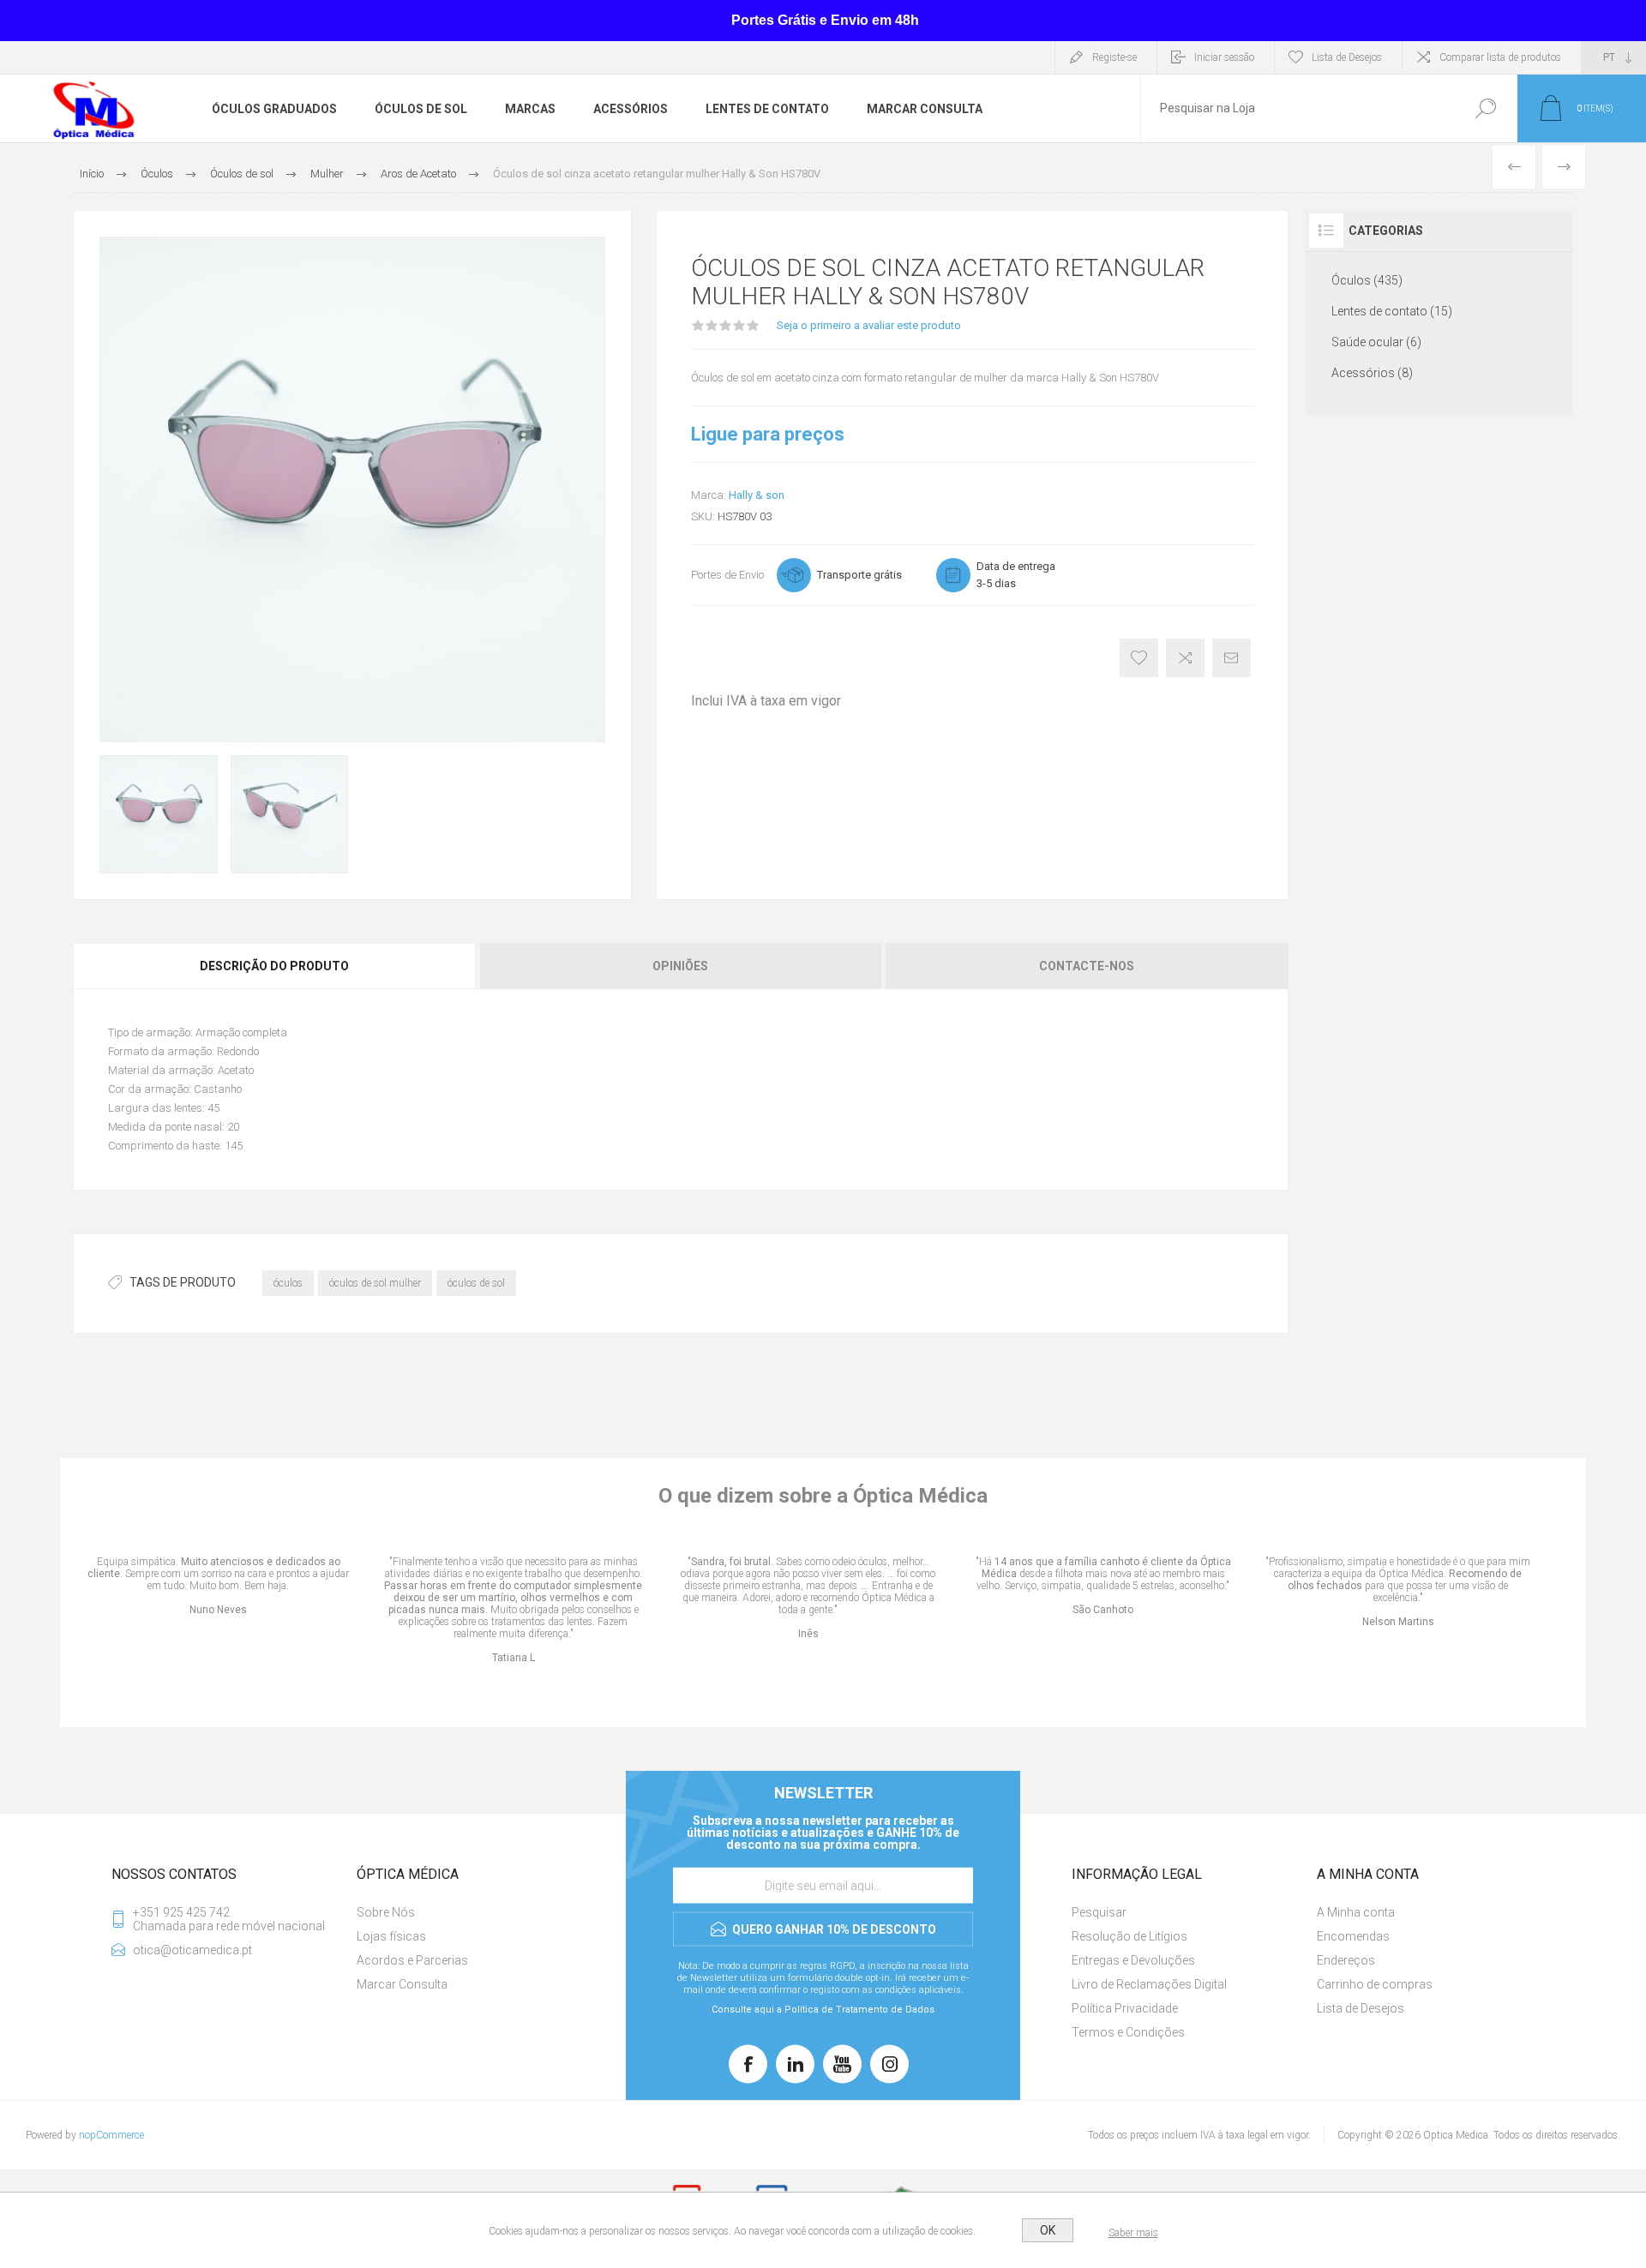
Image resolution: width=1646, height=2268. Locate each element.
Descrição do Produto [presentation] (274, 966)
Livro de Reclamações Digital (1149, 1984)
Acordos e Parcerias (412, 1960)
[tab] (276, 966)
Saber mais (1133, 2233)
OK (1048, 2230)
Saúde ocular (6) (1376, 342)
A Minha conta (1356, 1912)
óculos (288, 1283)
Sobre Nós (386, 1912)
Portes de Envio (727, 575)
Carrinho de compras (1375, 1984)
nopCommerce (111, 2135)
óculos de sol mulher (375, 1283)
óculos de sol (476, 1283)
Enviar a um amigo (1231, 658)
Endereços (1346, 1960)
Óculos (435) (1367, 280)
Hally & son (757, 495)
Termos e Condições (1128, 2032)
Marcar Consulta (402, 1984)
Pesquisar (1485, 108)
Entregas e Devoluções (1133, 1960)
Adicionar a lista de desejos (1139, 658)
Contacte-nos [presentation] (1087, 966)
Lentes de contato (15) (1392, 311)
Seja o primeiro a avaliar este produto (869, 325)
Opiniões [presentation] (680, 966)
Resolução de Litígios (1129, 1936)
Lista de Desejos (1361, 2008)
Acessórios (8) (1372, 373)
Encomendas (1353, 1936)
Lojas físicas (391, 1936)
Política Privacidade (1125, 2008)
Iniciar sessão (1224, 57)
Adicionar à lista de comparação (1185, 658)
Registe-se (1114, 57)
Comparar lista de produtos (1500, 57)
